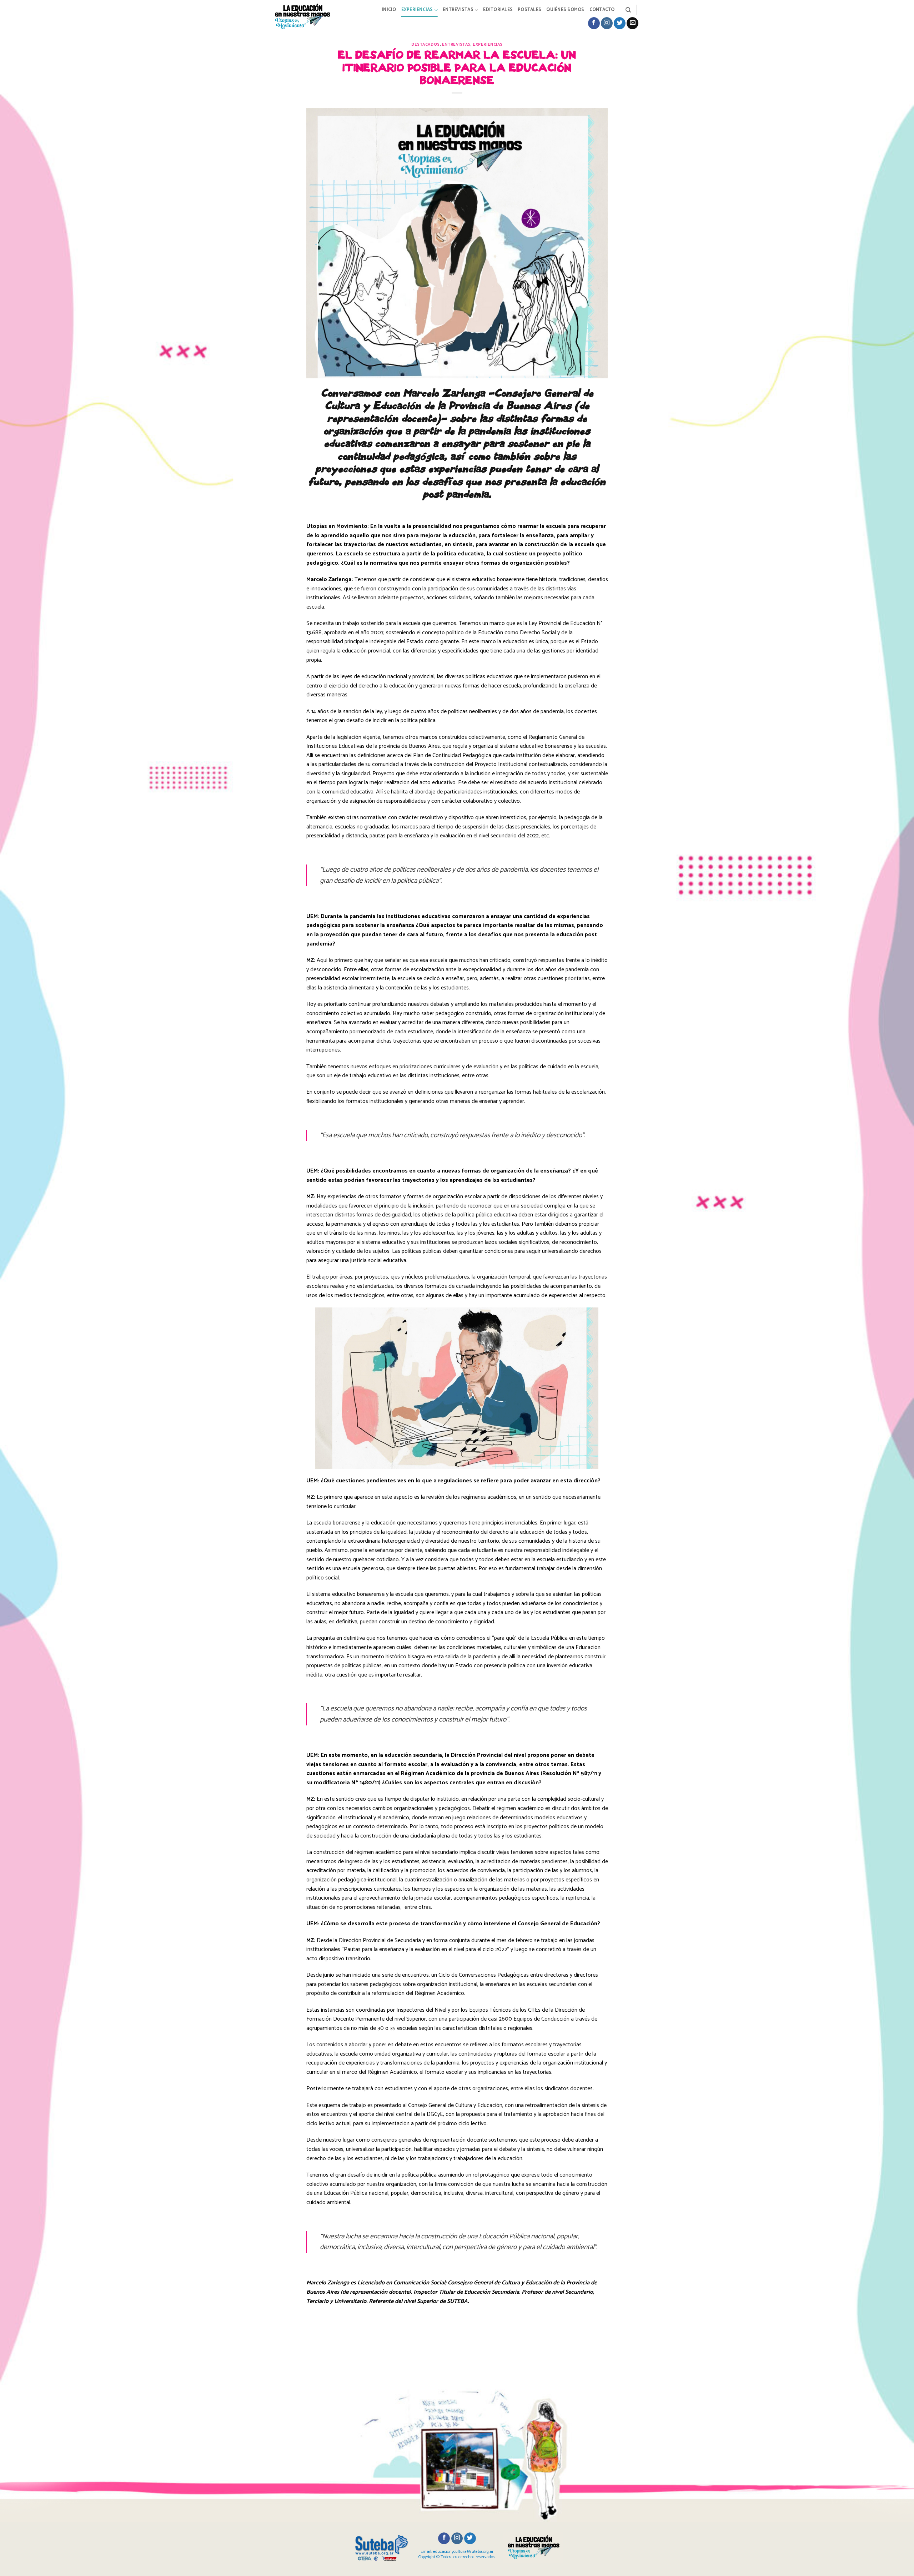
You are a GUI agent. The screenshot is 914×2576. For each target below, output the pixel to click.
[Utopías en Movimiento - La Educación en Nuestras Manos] (308, 16)
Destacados (426, 45)
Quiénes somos (565, 10)
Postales (529, 10)
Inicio (389, 10)
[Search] (628, 10)
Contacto (602, 10)
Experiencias (417, 10)
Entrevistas (458, 10)
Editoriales (498, 10)
